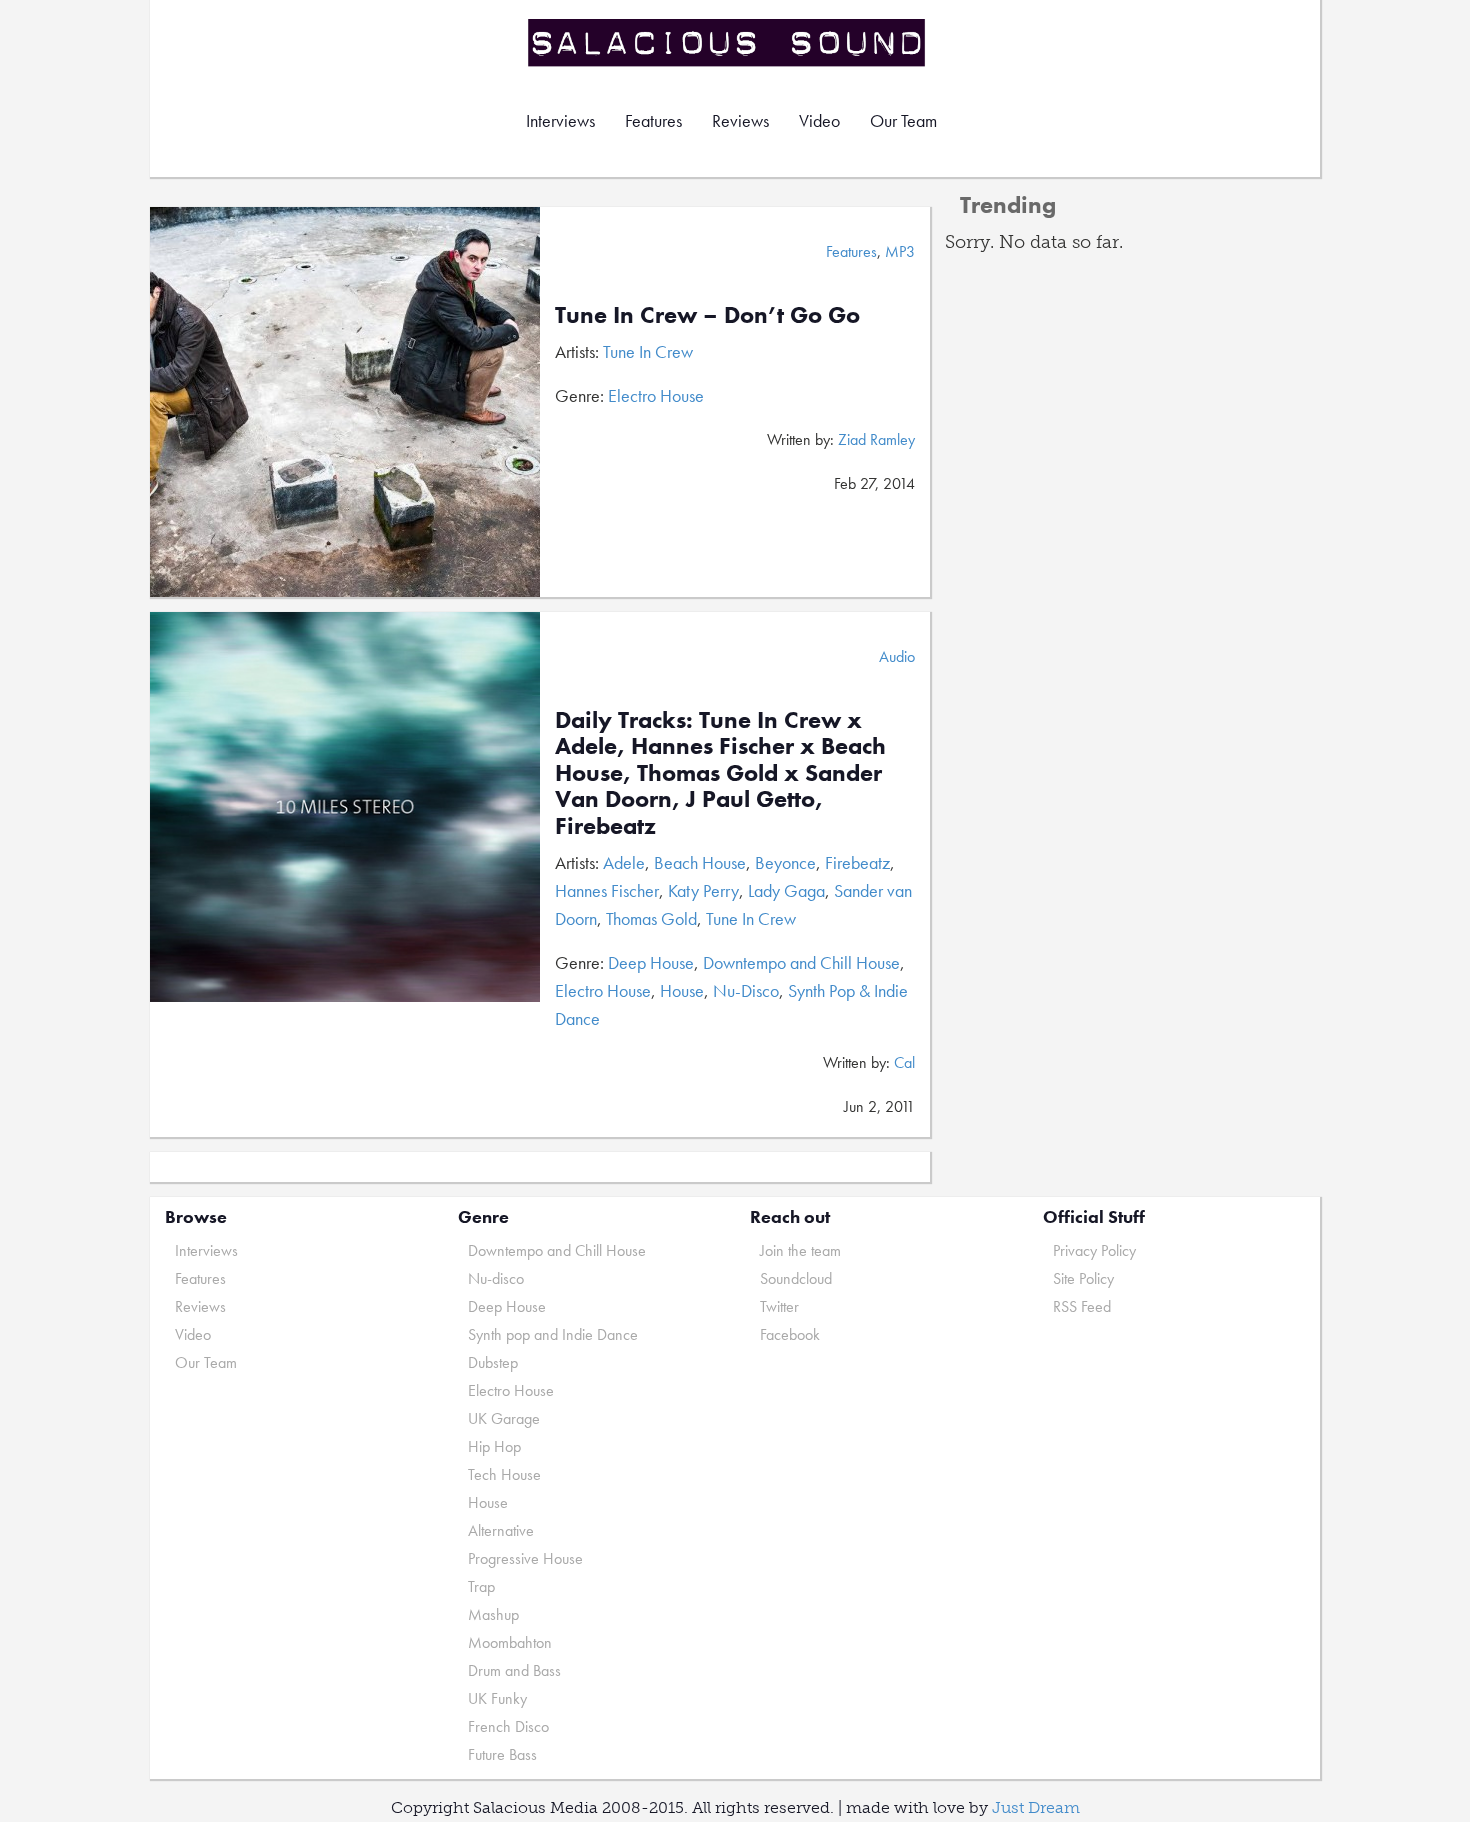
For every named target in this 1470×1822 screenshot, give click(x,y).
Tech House (504, 1474)
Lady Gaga (786, 890)
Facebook (790, 1334)
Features (653, 120)
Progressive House (525, 1558)
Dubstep (493, 1362)
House (682, 990)
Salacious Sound (728, 42)
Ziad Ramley (876, 439)
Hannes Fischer (607, 890)
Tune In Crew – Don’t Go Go (707, 314)
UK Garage (504, 1418)
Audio (897, 656)
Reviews (740, 120)
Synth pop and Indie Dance (553, 1334)
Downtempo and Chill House (801, 962)
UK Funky (497, 1698)
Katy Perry (703, 890)
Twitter (779, 1306)
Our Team (903, 120)
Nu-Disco (746, 990)
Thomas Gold (651, 918)
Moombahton (510, 1642)
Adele (624, 862)
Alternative (501, 1530)
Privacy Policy (1094, 1250)
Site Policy (1083, 1278)
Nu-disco (496, 1278)
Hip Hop (494, 1446)
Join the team (800, 1250)
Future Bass (502, 1754)
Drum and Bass (514, 1670)
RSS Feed (1082, 1306)
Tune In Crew (648, 351)
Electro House (656, 395)
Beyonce (785, 862)
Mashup (493, 1614)
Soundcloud (796, 1278)
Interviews (560, 120)
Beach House (700, 862)
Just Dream (1036, 1807)
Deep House (651, 962)
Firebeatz (857, 862)
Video (819, 120)
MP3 (900, 251)
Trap (481, 1586)
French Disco (508, 1726)
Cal (904, 1062)
